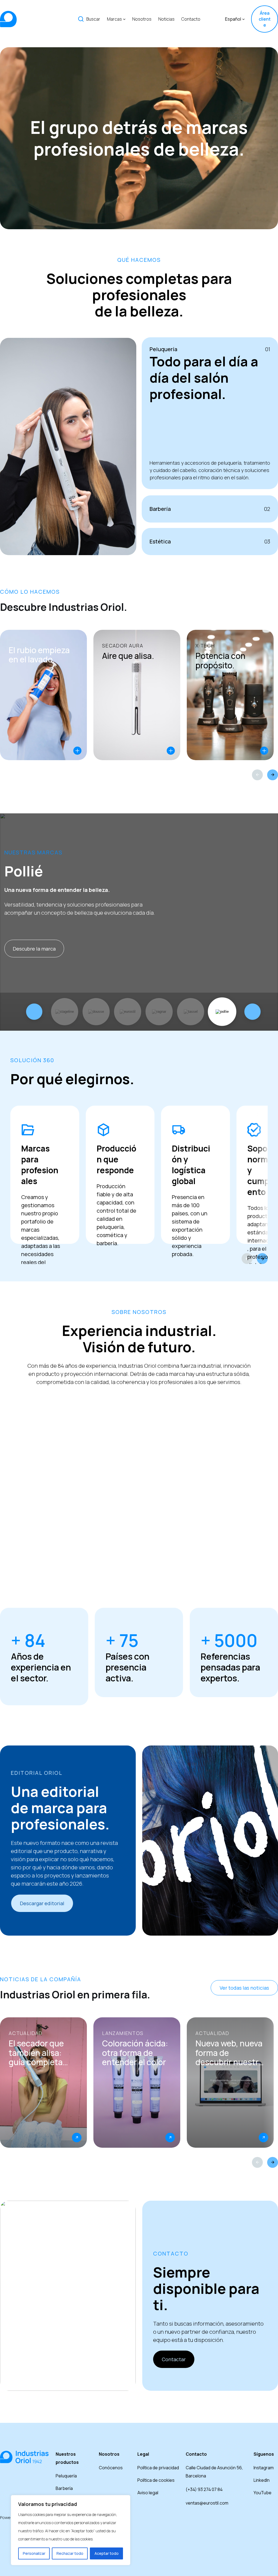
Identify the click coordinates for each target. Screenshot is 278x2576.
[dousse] (96, 1012)
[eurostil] (128, 1012)
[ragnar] (159, 1012)
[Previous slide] (257, 775)
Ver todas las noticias (244, 1988)
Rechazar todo (70, 2553)
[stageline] (65, 1012)
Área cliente (265, 19)
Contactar (174, 2359)
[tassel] (191, 1012)
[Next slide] (273, 775)
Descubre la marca (34, 949)
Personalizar (34, 2553)
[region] (71, 2530)
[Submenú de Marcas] (124, 19)
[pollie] (222, 1012)
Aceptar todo (107, 2553)
